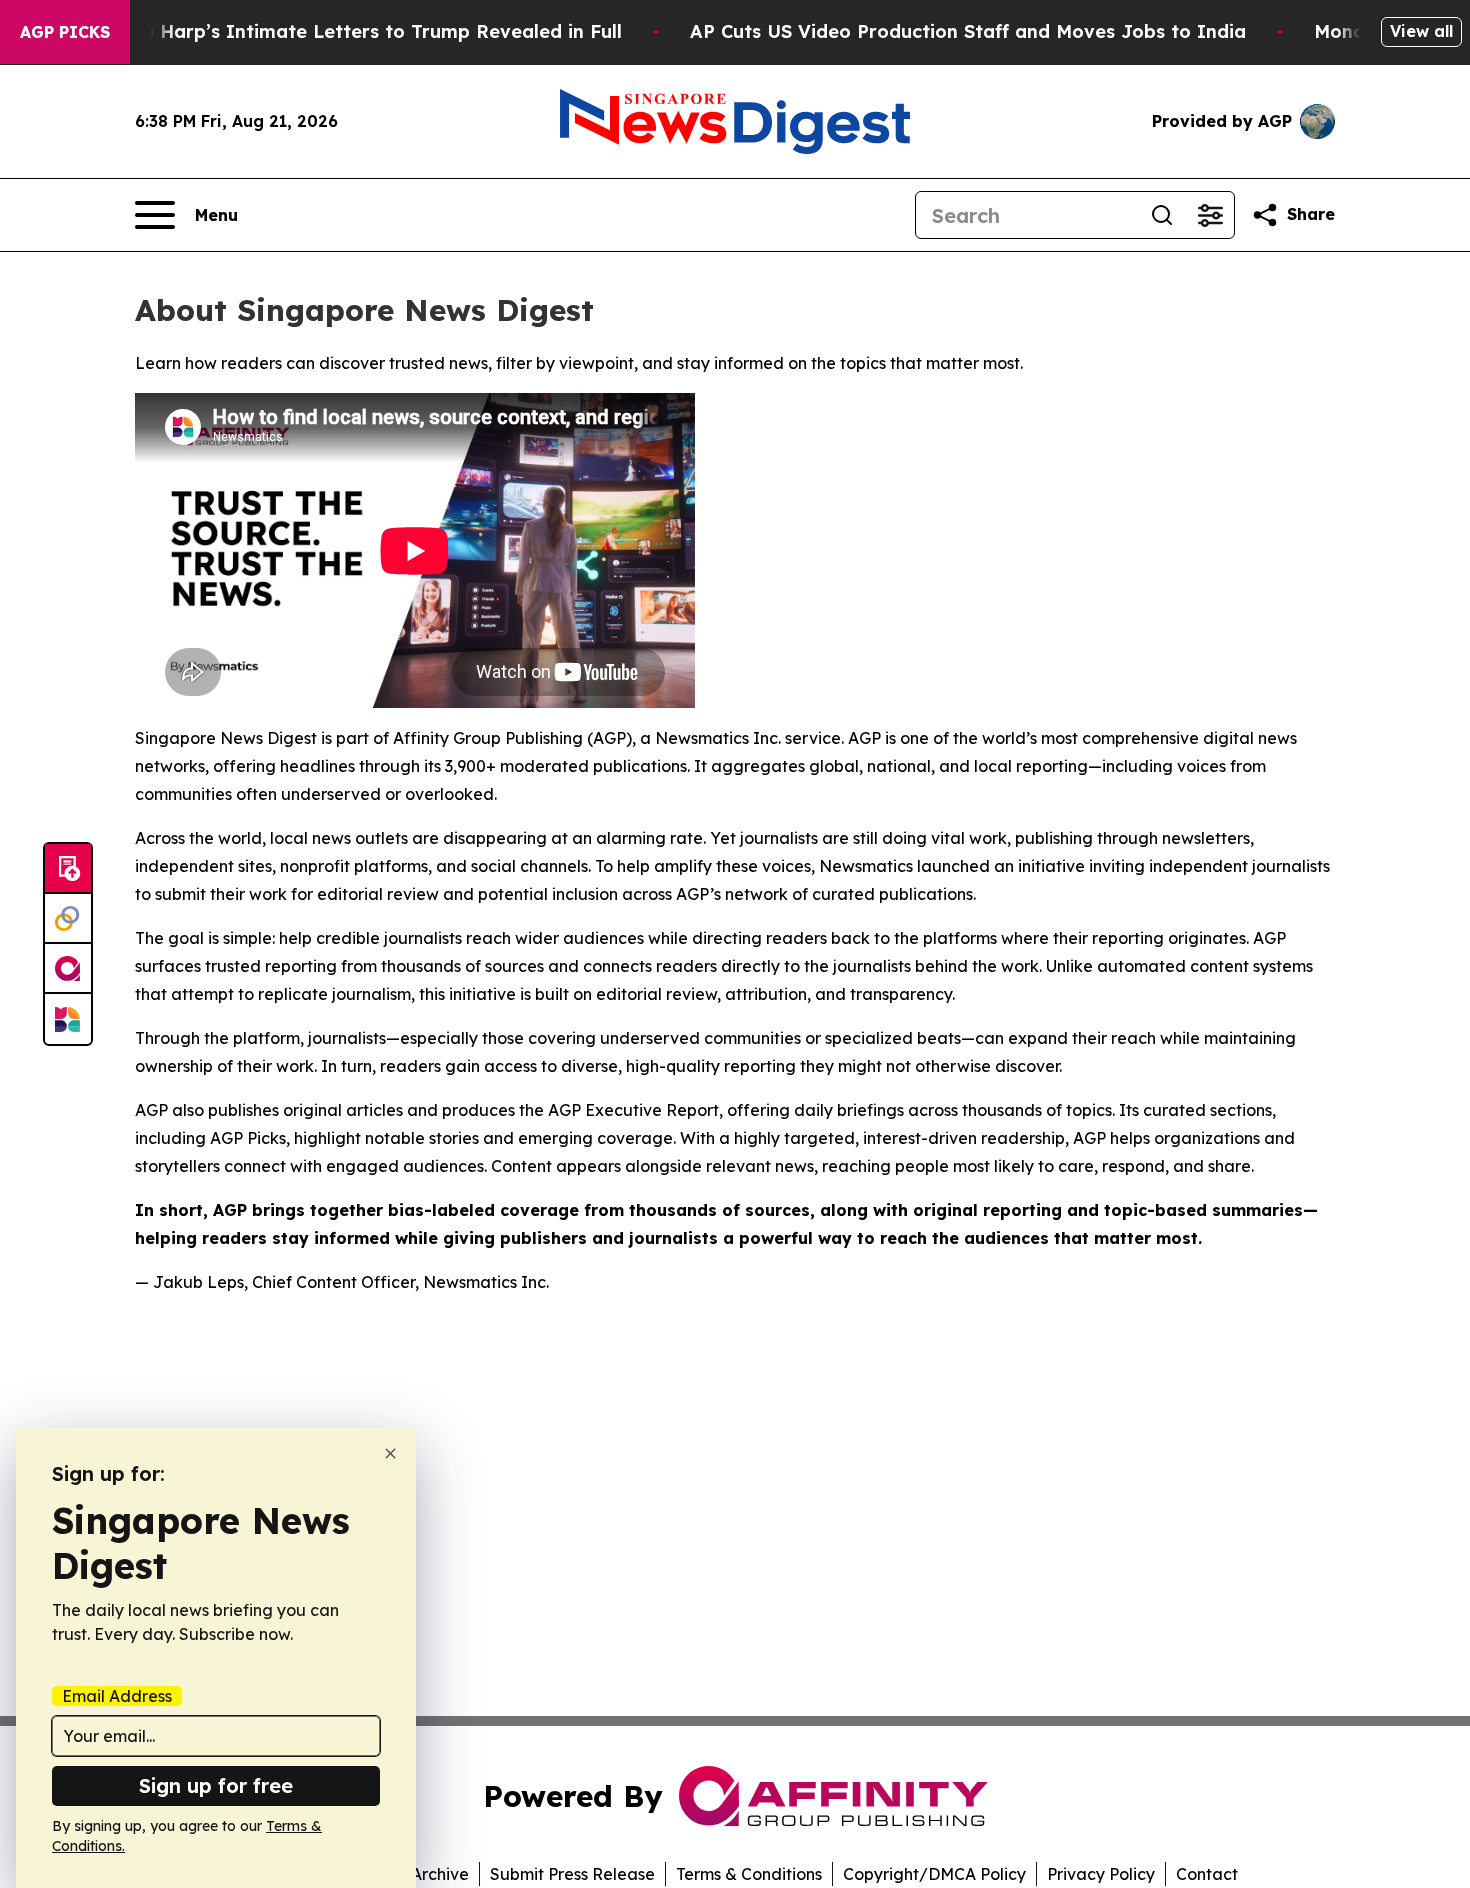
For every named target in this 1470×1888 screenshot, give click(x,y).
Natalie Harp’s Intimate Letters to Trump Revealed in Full (354, 31)
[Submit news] (68, 869)
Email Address (117, 1696)
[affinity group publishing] (68, 969)
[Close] (390, 1453)
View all (1421, 31)
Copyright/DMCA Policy (934, 1874)
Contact (1207, 1874)
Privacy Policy (1101, 1874)
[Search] (1162, 215)
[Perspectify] (68, 919)
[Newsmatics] (68, 1019)
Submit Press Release (572, 1874)
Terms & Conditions (749, 1874)
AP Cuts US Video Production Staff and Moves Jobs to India (968, 31)
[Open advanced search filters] (1210, 215)
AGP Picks (65, 32)
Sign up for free (216, 1785)
